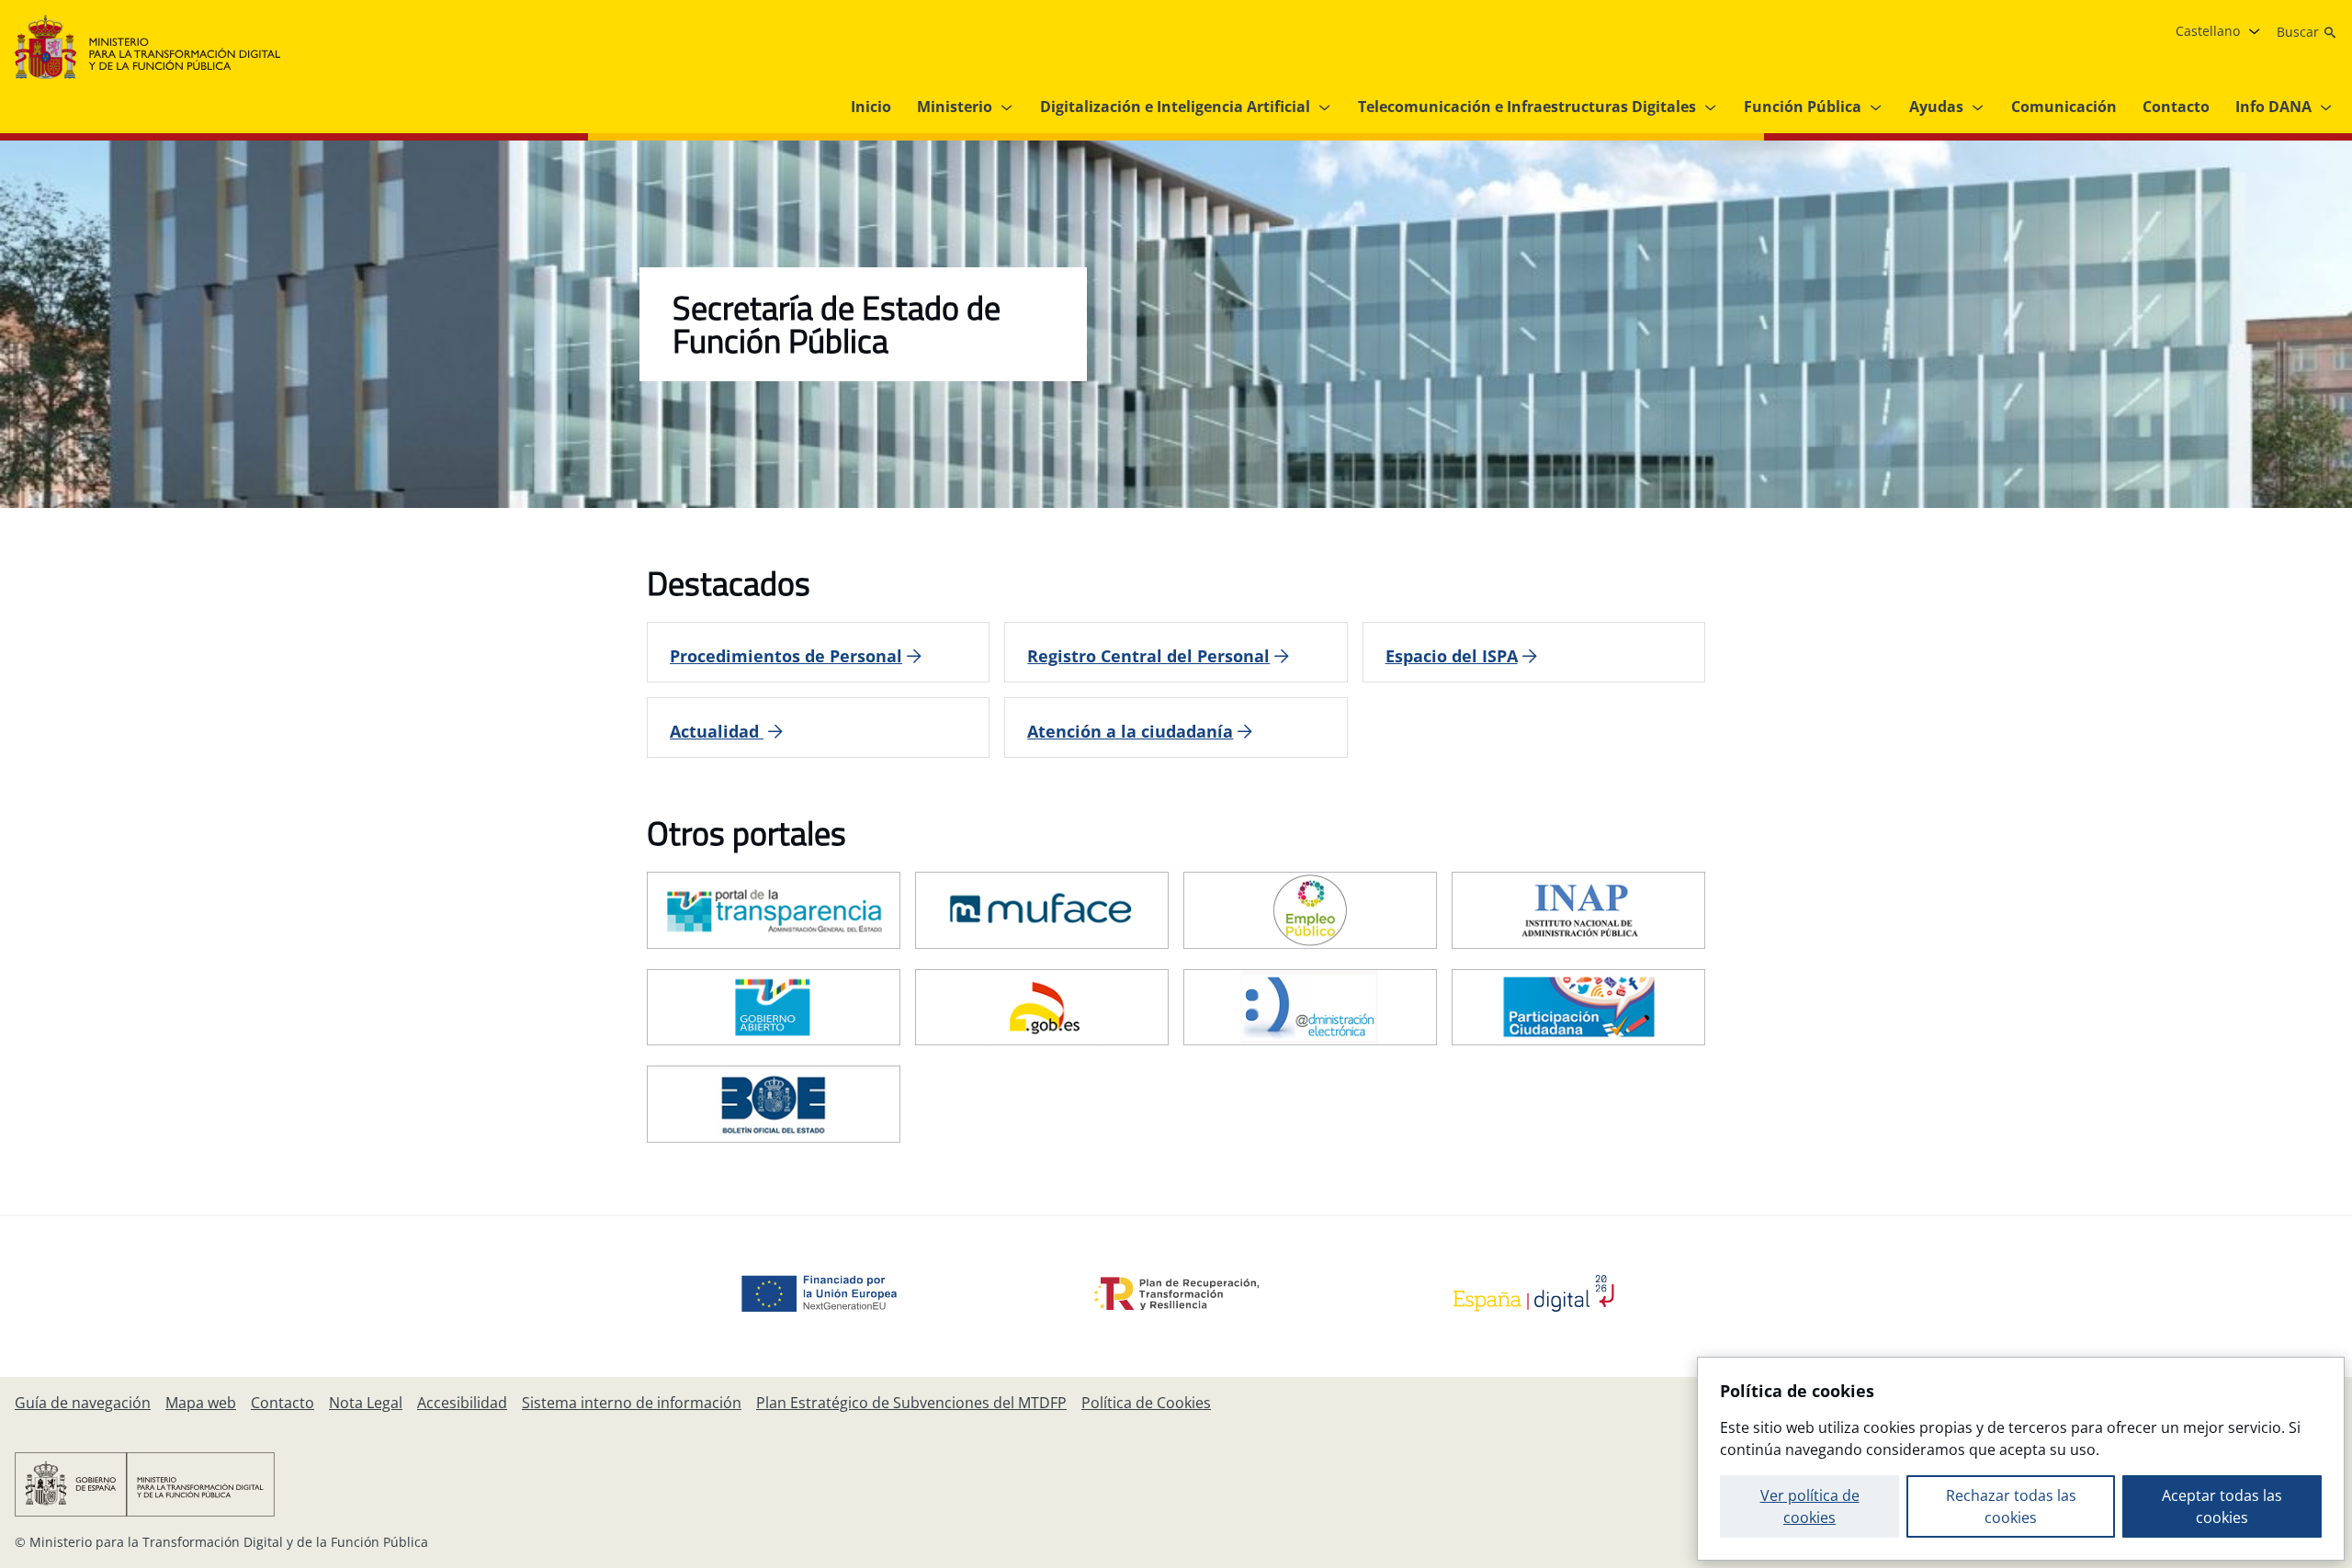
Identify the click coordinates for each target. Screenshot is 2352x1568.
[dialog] (2021, 1459)
